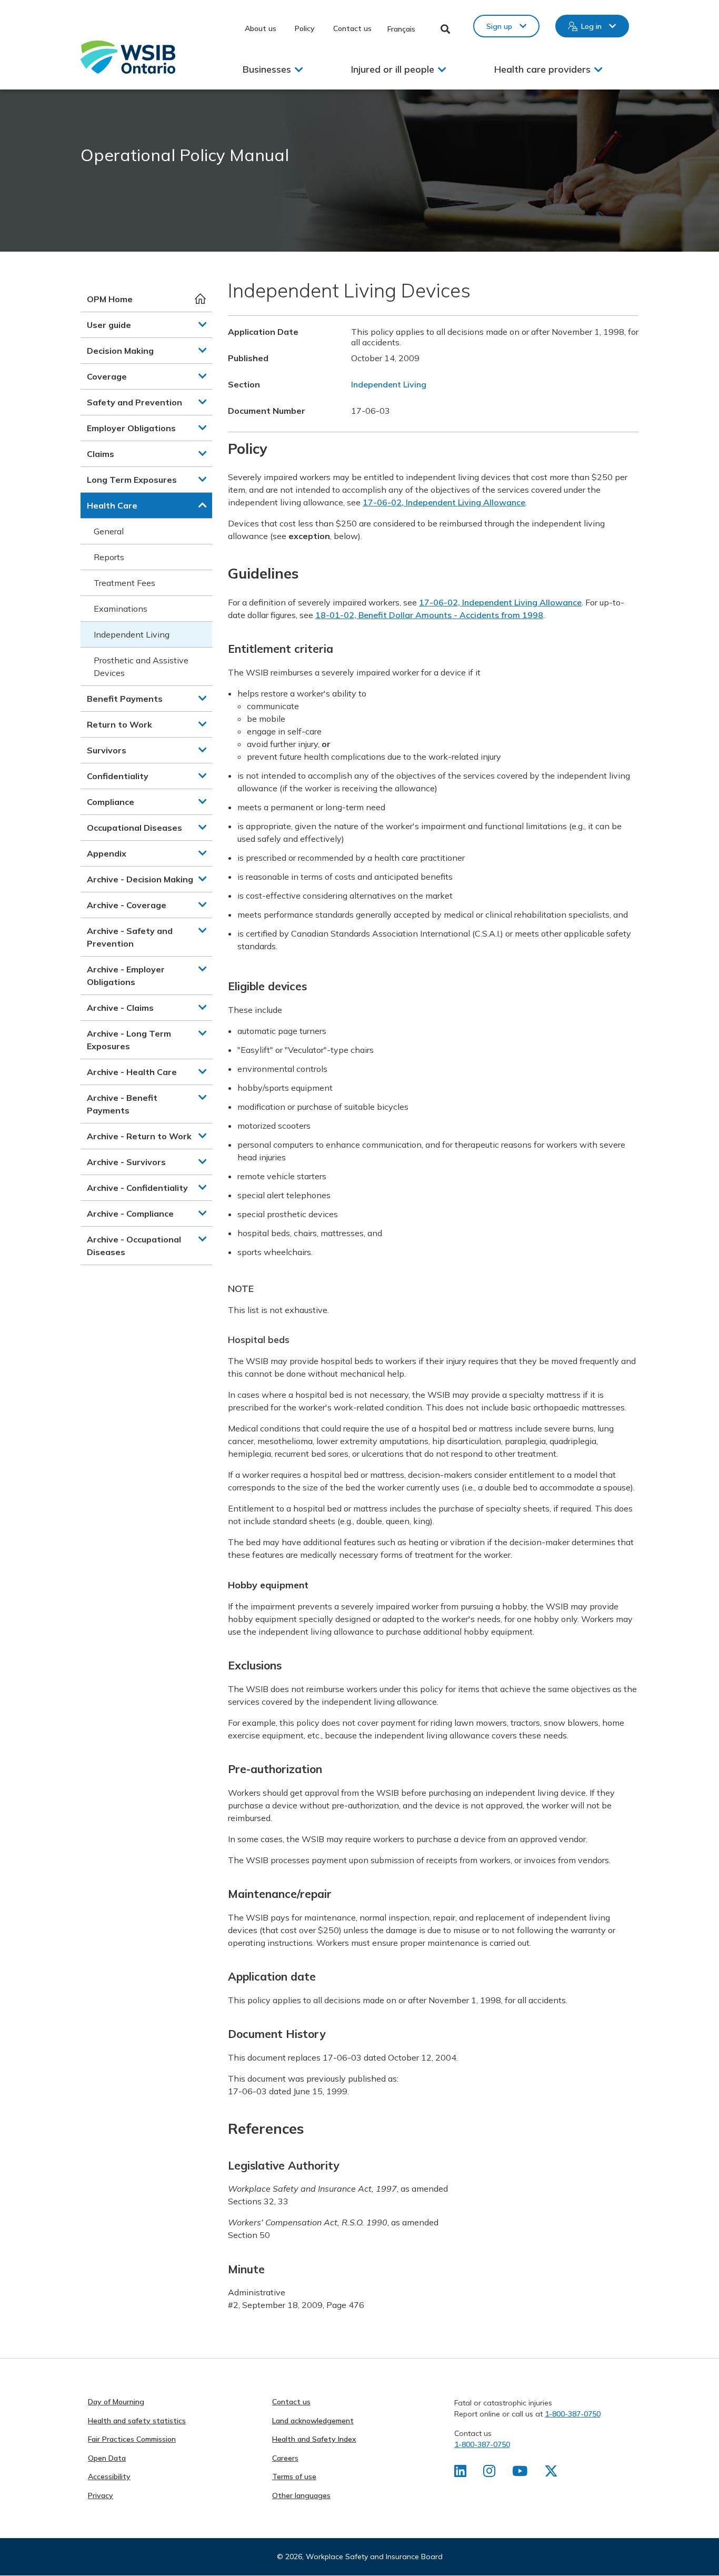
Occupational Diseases (134, 828)
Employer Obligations (131, 428)
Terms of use (294, 2476)
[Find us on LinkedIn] (460, 2473)
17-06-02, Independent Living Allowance (444, 502)
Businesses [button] (267, 69)
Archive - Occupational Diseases (134, 1246)
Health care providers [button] (542, 69)
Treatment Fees (124, 583)
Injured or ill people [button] (393, 69)
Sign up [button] (499, 26)
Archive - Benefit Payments (122, 1104)
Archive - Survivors (126, 1162)
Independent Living (132, 634)
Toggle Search (446, 29)
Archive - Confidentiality (137, 1188)
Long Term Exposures (132, 480)
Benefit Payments (125, 699)
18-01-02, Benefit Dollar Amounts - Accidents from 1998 (429, 615)
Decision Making (120, 351)
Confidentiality (118, 776)
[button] (203, 324)
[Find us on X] (551, 2473)
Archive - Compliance (130, 1214)
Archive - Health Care (132, 1072)
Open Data (107, 2458)
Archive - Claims (120, 1008)
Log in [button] (591, 26)
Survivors (107, 750)
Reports (109, 557)
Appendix (107, 853)
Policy (305, 28)
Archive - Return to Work (139, 1136)
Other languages (301, 2495)
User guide (109, 325)
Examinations (121, 609)
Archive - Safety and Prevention (130, 937)
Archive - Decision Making (140, 879)
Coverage (107, 376)
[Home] (128, 57)
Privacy (101, 2495)
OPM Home (110, 299)
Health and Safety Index (314, 2439)
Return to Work (119, 724)
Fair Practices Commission (132, 2439)
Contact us (352, 28)
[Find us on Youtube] (520, 2473)
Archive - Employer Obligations (126, 976)
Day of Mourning (116, 2402)
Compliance (111, 802)
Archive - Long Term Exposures (129, 1040)
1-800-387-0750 (573, 2414)
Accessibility (109, 2476)
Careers (285, 2458)
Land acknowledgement (313, 2421)
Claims (101, 454)
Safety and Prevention (134, 402)
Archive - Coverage (127, 905)
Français (401, 29)
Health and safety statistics (137, 2421)
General (109, 531)
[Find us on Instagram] (489, 2473)
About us (261, 28)
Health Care (112, 505)
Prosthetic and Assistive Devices (141, 667)
